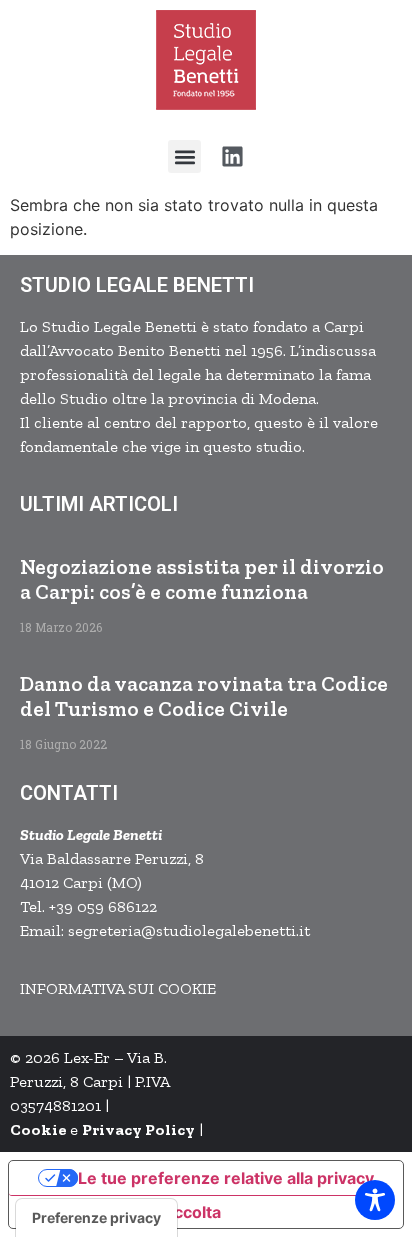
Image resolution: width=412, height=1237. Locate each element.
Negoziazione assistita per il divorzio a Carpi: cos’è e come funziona (202, 579)
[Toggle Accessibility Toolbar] (375, 1200)
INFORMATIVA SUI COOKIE (118, 988)
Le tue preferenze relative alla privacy (226, 1178)
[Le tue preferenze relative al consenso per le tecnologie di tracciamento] (96, 1218)
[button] (184, 156)
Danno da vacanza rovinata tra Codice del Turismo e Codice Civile (204, 696)
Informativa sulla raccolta (123, 1212)
